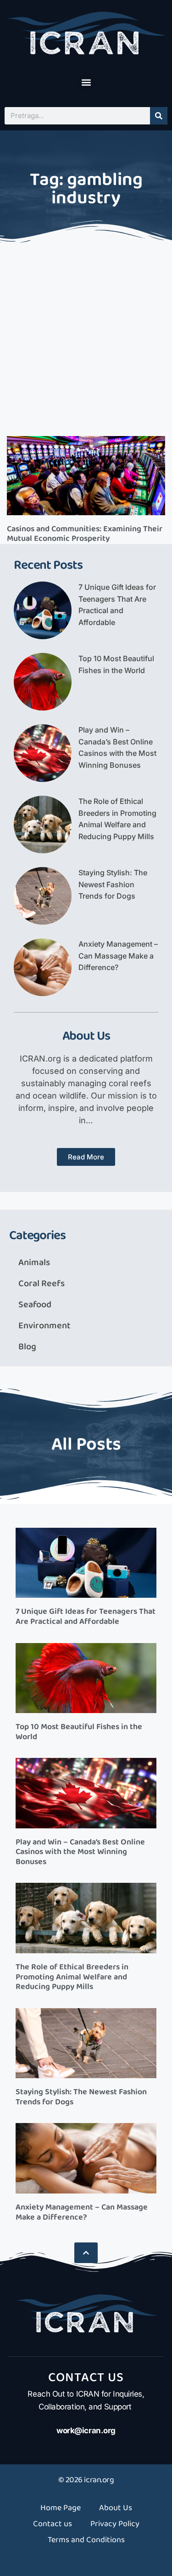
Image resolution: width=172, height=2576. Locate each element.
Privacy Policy (115, 2524)
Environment (44, 1326)
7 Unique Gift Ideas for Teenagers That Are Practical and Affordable (86, 1617)
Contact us (53, 2524)
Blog (27, 1347)
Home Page (61, 2508)
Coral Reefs (42, 1283)
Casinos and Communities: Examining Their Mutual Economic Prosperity (85, 534)
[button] (86, 83)
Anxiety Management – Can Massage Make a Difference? (118, 956)
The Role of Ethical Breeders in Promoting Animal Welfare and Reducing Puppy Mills (72, 1977)
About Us (116, 2508)
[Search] (159, 116)
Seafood (35, 1304)
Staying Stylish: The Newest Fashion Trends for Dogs (113, 884)
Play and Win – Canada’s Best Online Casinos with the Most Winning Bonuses (80, 1852)
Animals (34, 1262)
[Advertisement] (86, 337)
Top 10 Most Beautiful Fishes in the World (79, 1732)
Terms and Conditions (86, 2540)
